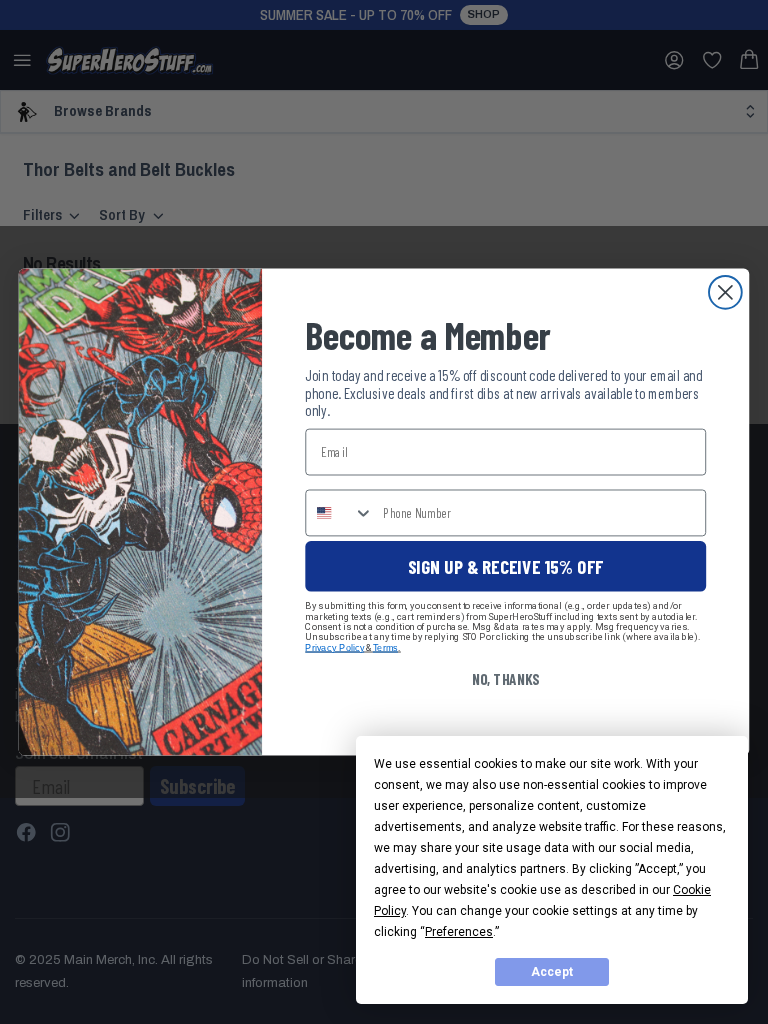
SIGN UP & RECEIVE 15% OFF (506, 566)
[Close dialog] (725, 292)
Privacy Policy (334, 647)
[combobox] (339, 512)
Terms (385, 647)
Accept (552, 972)
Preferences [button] (459, 932)
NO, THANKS (506, 679)
